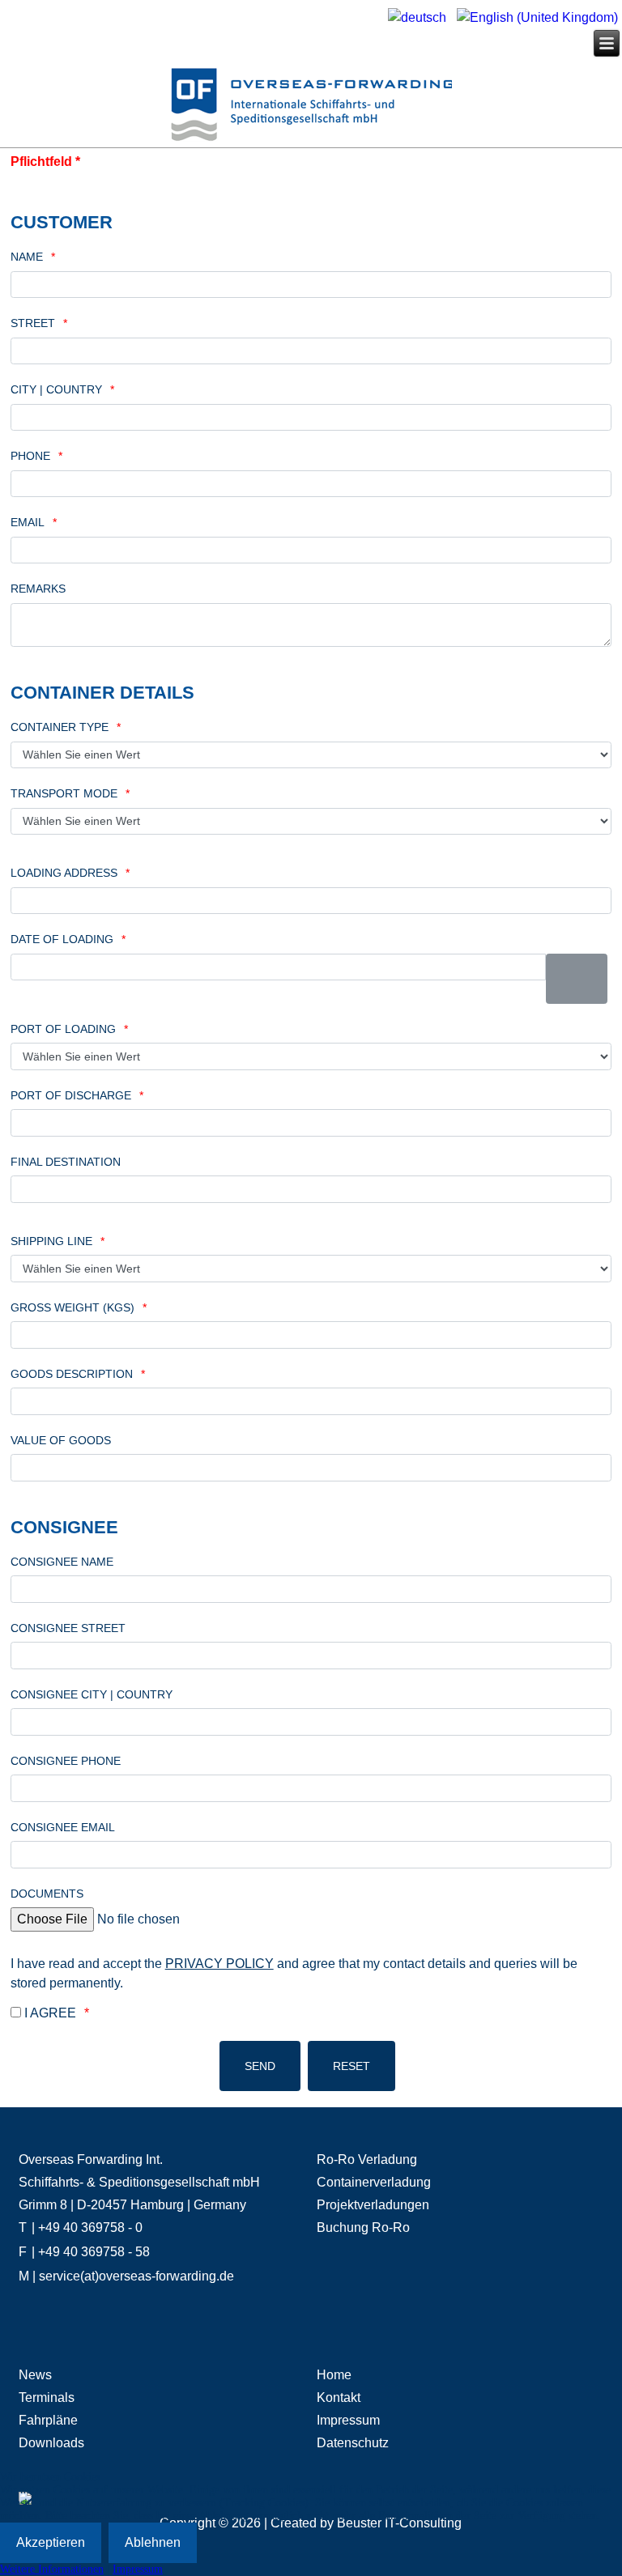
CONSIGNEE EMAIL (63, 1827)
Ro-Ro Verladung (367, 2159)
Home (334, 2375)
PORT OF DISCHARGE (71, 1095)
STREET (33, 323)
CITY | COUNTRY (56, 389)
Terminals (47, 2397)
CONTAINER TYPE (60, 727)
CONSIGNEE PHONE (66, 1761)
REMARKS (38, 589)
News (35, 2375)
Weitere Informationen (52, 2569)
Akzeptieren (51, 2542)
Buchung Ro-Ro (363, 2227)
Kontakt (339, 2397)
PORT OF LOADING (63, 1029)
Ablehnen (153, 2542)
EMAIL (28, 522)
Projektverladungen (373, 2205)
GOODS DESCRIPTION (72, 1374)
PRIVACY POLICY (219, 1964)
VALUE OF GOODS (61, 1440)
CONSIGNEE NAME (62, 1562)
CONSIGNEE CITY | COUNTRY (92, 1694)
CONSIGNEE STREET (68, 1628)
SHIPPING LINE (51, 1241)
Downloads (51, 2443)
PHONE (30, 456)
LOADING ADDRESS (64, 873)
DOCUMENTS (47, 1894)
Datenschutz (353, 2443)
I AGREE (50, 2013)
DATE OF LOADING (62, 939)
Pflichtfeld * (45, 162)
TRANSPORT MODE (64, 793)
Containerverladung (374, 2182)
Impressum (348, 2420)
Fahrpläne (48, 2420)
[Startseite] (311, 107)
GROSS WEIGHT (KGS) (72, 1307)
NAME (27, 257)
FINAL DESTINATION (66, 1162)
